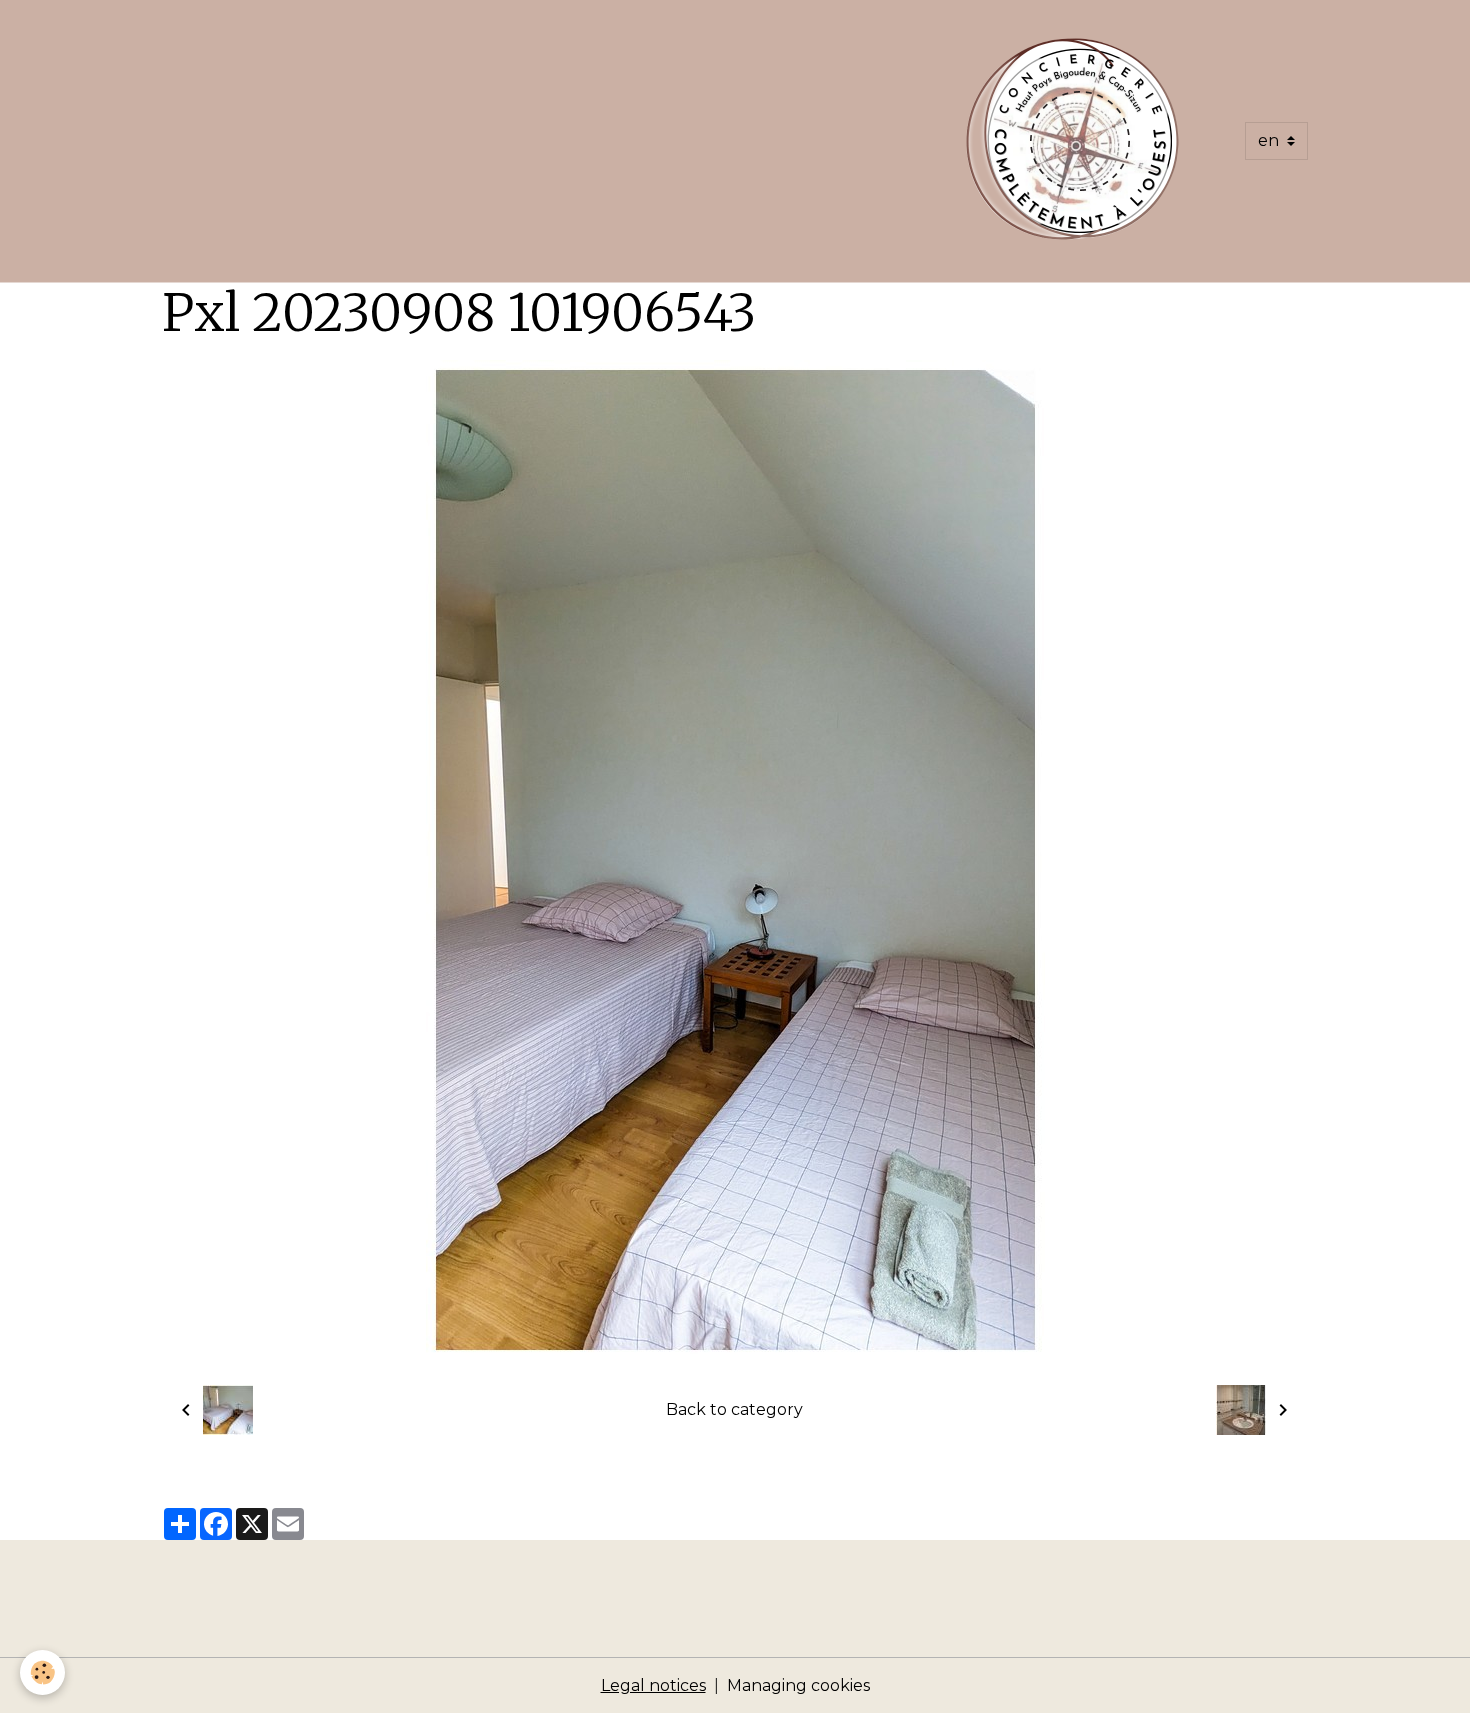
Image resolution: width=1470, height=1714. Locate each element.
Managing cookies (798, 1685)
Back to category (734, 1409)
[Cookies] (42, 1672)
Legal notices (653, 1685)
